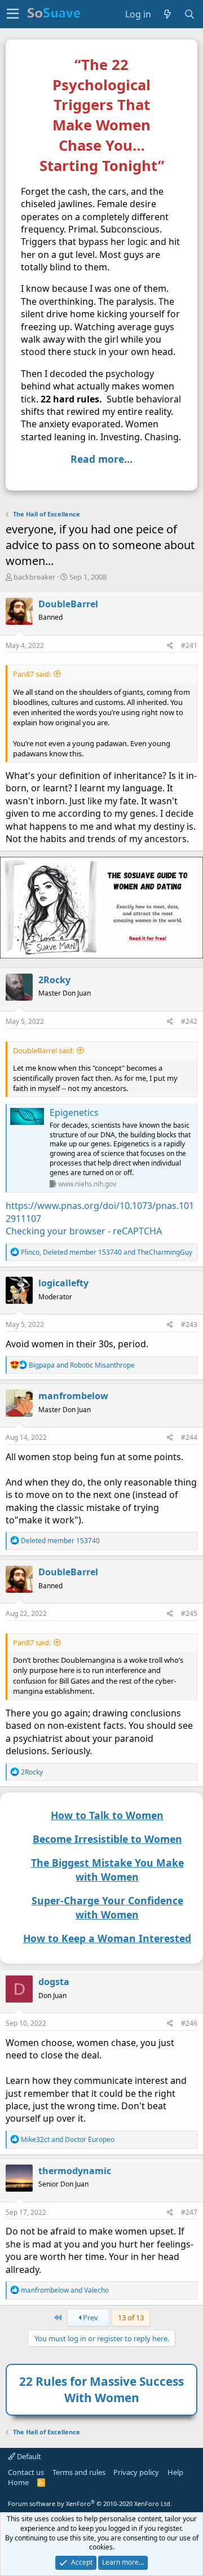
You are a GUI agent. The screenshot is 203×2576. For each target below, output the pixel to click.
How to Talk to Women (107, 1815)
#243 (189, 1324)
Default (28, 2456)
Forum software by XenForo (90, 2503)
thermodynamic (75, 2171)
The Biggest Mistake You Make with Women (107, 1870)
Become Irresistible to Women (107, 1839)
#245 (189, 1613)
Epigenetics (74, 1112)
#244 (189, 1437)
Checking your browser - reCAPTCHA (84, 1231)
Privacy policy (136, 2472)
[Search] (190, 14)
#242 (189, 1021)
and (82, 1365)
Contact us (26, 2472)
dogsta (54, 1982)
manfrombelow (73, 1396)
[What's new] (168, 14)
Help (175, 2472)
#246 (189, 2023)
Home (18, 2482)
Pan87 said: (32, 674)
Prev (90, 2317)
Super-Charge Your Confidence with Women (107, 1907)
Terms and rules (79, 2472)
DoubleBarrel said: (43, 1050)
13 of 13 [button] (131, 2317)
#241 (189, 645)
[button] (13, 14)
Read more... (101, 459)
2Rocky (54, 980)
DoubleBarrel (68, 604)
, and (107, 1252)
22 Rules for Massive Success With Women (101, 2389)
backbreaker (34, 577)
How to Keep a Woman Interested (107, 1938)
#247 (189, 2212)
